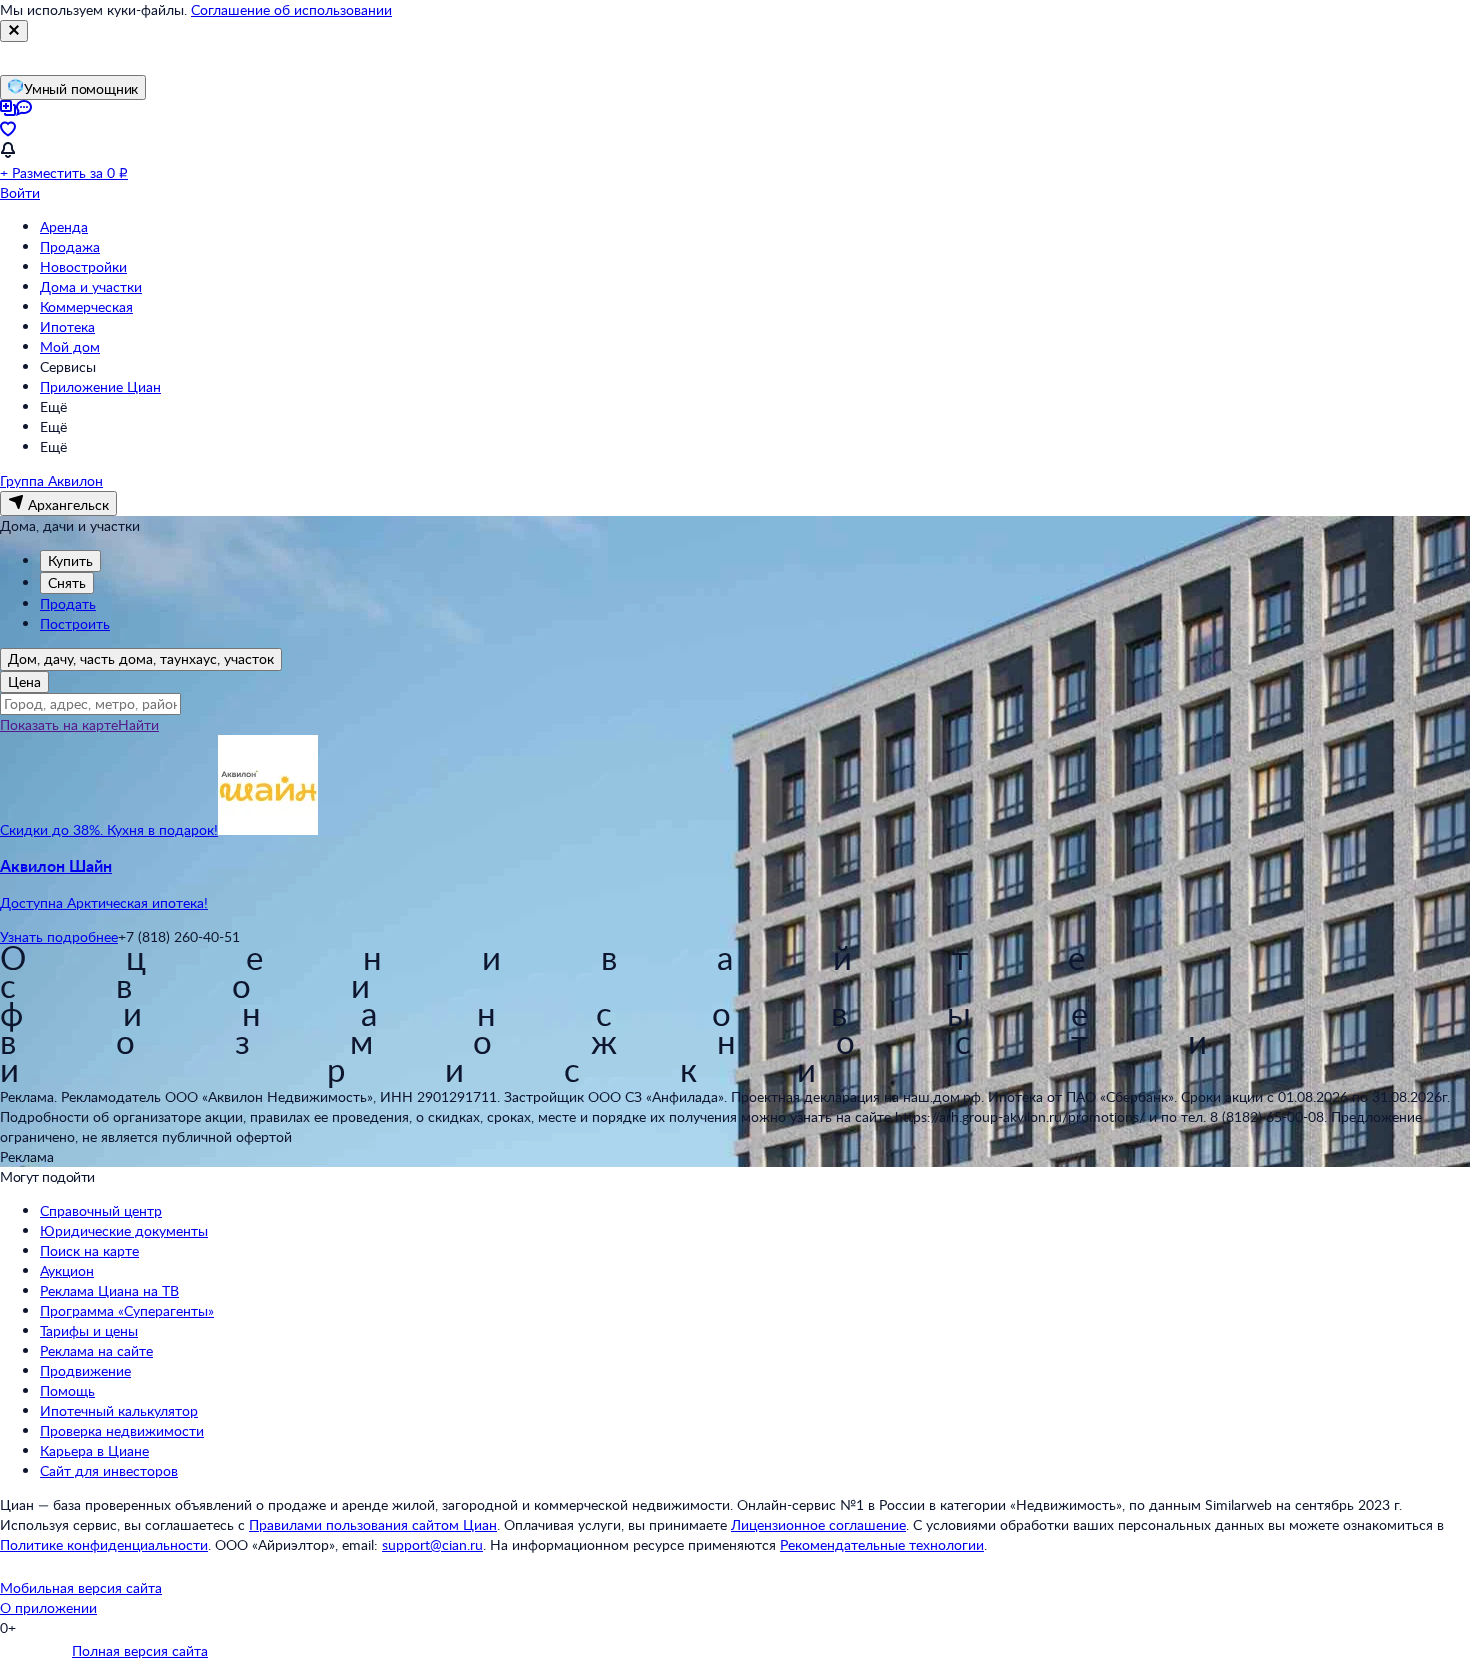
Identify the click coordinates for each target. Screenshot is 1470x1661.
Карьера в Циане (94, 1450)
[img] (268, 829)
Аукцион (67, 1270)
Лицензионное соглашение (818, 1524)
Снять (67, 582)
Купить (70, 560)
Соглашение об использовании (291, 9)
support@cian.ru (432, 1544)
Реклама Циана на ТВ (109, 1290)
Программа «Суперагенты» (127, 1310)
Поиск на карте (89, 1250)
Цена (24, 681)
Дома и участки (91, 286)
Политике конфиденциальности (104, 1544)
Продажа (70, 246)
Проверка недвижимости (122, 1430)
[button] (735, 884)
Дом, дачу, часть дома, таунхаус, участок (141, 658)
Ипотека (67, 326)
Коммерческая (86, 306)
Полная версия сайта (140, 1650)
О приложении (48, 1607)
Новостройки (83, 266)
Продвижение (85, 1370)
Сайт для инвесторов (109, 1470)
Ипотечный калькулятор (119, 1410)
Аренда (64, 226)
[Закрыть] (14, 31)
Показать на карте (59, 724)
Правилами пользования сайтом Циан (373, 1524)
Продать (68, 603)
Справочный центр (101, 1210)
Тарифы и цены (89, 1330)
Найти (138, 724)
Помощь (67, 1390)
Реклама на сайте (96, 1350)
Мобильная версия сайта (81, 1587)
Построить (75, 623)
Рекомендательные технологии (882, 1544)
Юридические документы (124, 1230)
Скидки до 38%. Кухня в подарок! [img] (109, 829)
